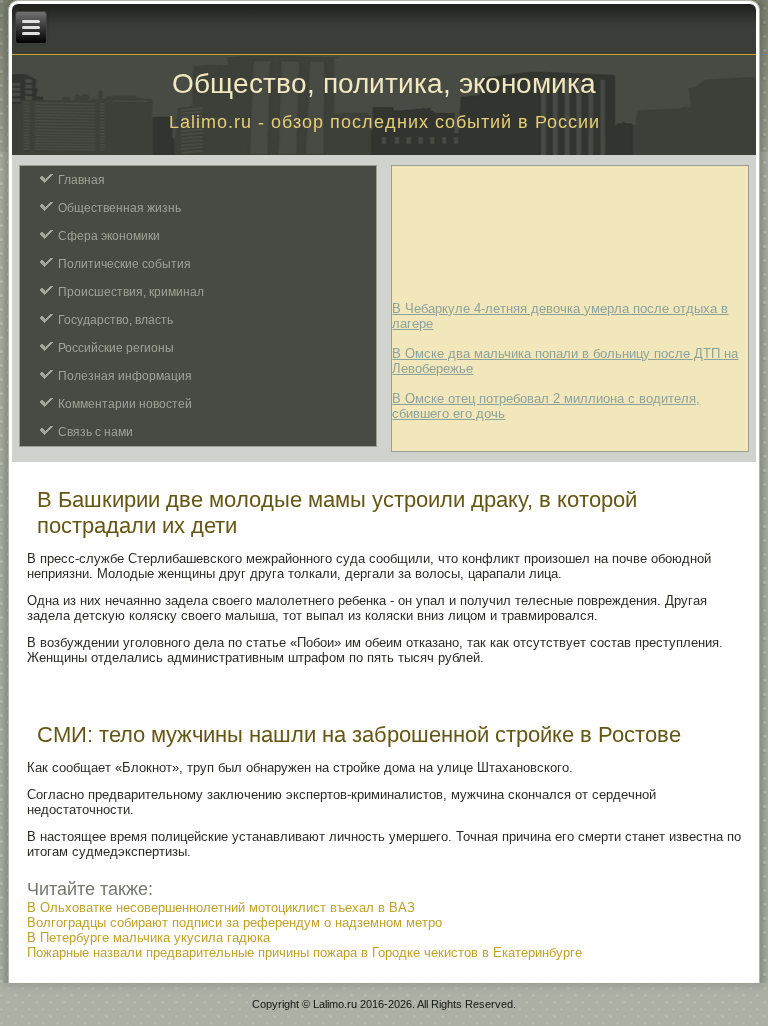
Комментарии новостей (125, 404)
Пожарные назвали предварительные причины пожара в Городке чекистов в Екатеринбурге (304, 952)
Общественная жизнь (119, 208)
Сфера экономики (109, 236)
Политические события (124, 264)
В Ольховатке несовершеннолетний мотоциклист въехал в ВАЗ (221, 907)
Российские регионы (116, 348)
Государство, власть (115, 320)
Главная (81, 180)
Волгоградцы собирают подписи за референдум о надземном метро (234, 922)
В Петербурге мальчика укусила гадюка (148, 937)
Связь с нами (95, 432)
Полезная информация (125, 376)
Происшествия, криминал (131, 292)
